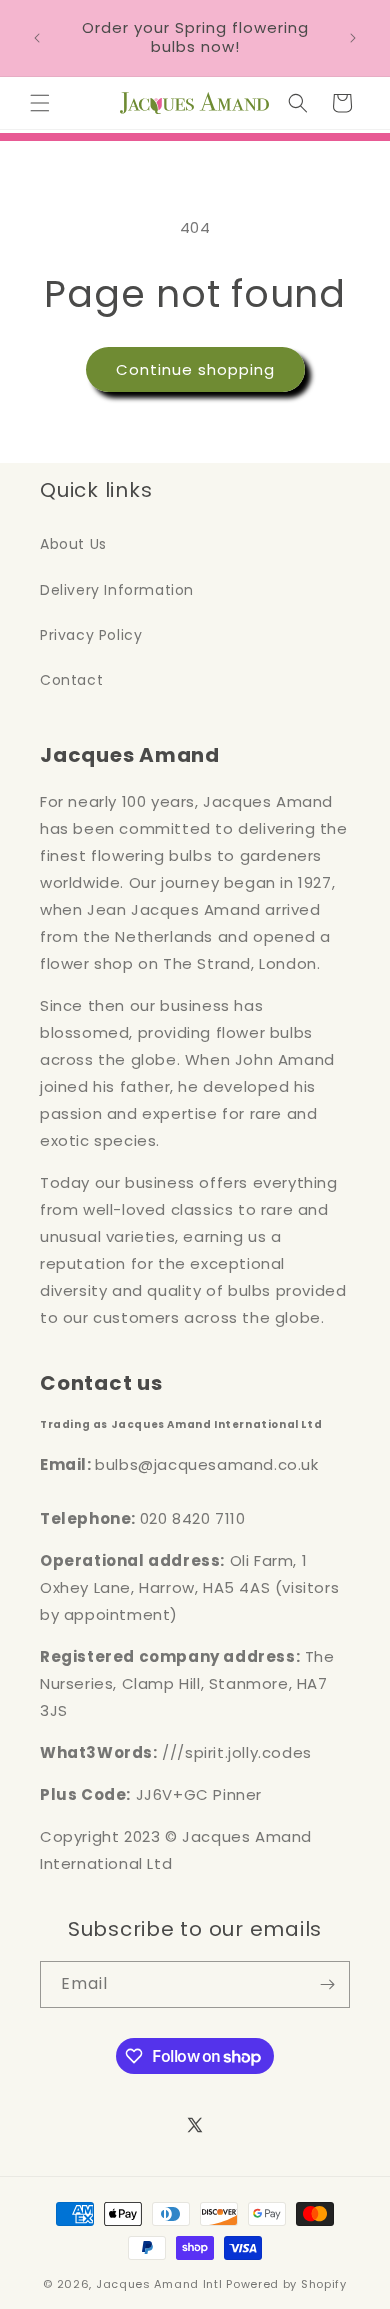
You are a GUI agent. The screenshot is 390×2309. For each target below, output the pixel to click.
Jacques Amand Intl (159, 2284)
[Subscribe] (327, 1984)
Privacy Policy (91, 635)
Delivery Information (117, 590)
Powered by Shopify (286, 2284)
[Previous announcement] (37, 38)
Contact (71, 680)
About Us (73, 544)
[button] (40, 103)
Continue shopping (195, 369)
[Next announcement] (353, 38)
